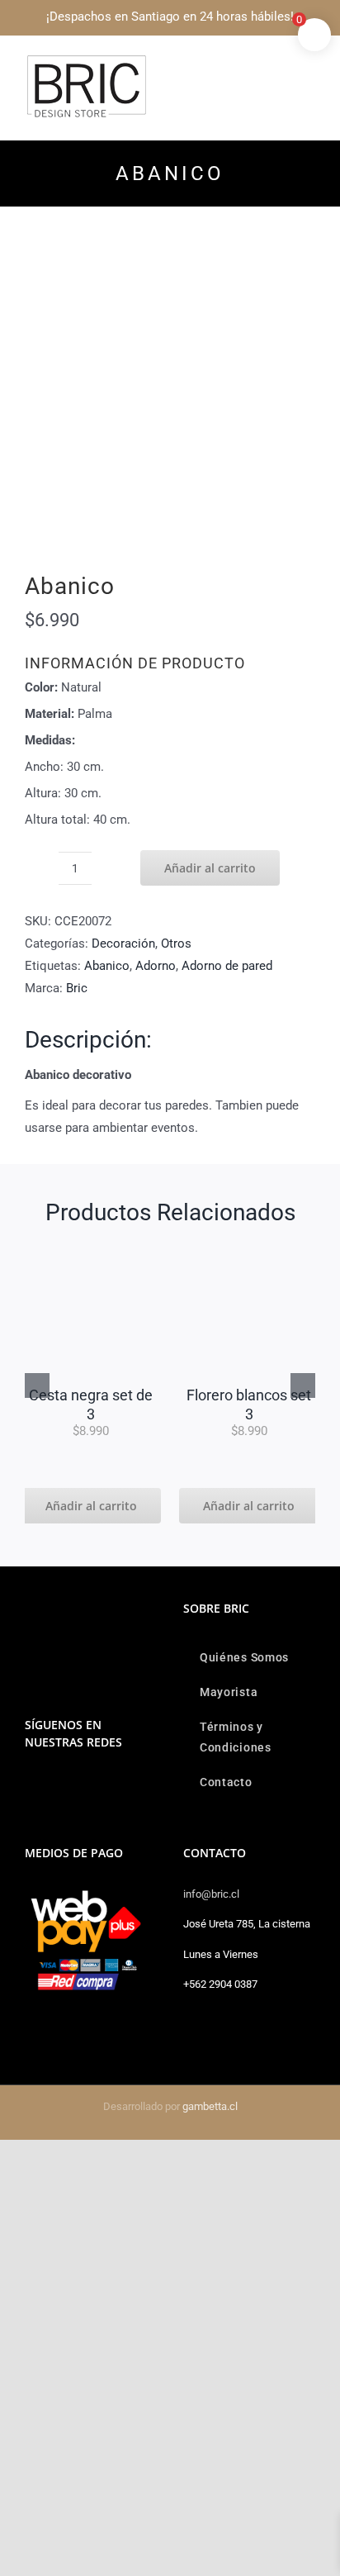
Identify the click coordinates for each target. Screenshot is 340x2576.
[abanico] (170, 402)
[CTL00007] (91, 1249)
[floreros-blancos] (249, 1249)
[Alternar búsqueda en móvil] (279, 62)
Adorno (156, 966)
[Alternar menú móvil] (309, 62)
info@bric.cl (211, 1894)
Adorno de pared (227, 966)
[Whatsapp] (52, 1785)
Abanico (107, 966)
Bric (77, 988)
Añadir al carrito (210, 868)
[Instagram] (30, 1785)
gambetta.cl (210, 2106)
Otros (176, 943)
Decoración (123, 943)
